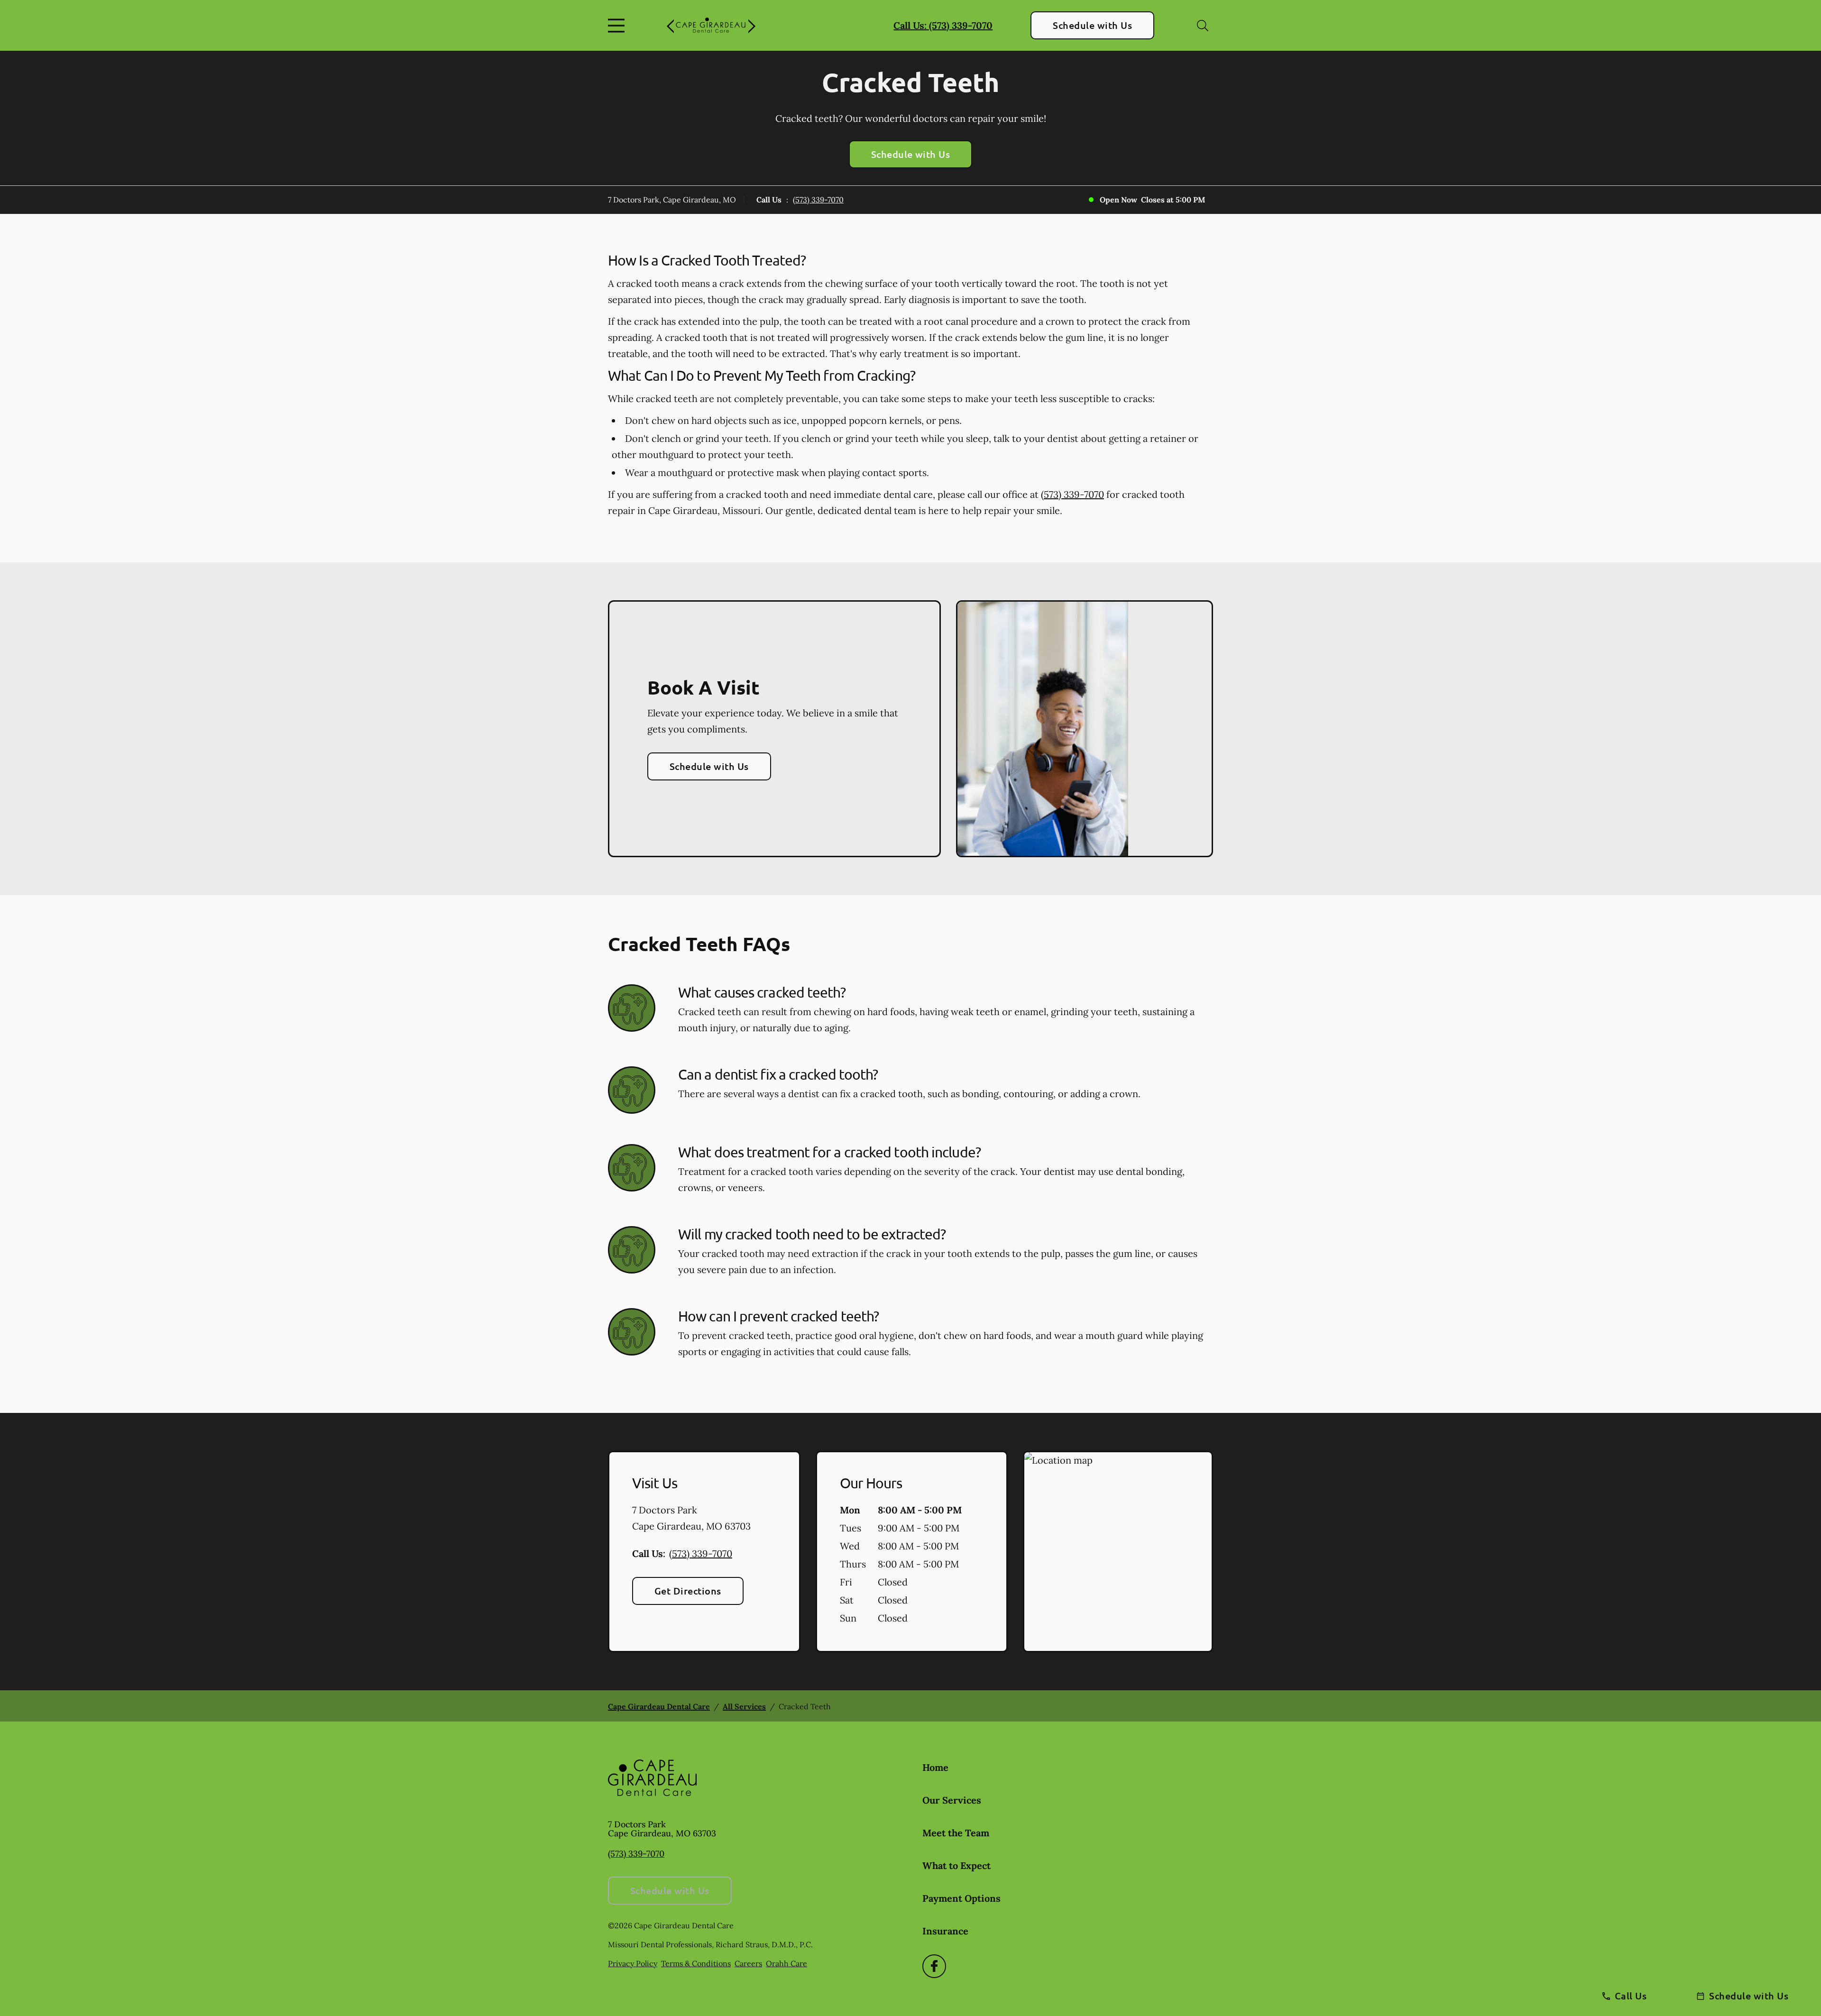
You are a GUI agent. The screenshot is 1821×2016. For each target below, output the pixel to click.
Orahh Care (786, 1963)
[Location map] (1118, 1552)
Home (935, 1767)
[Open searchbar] (1203, 26)
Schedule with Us (1092, 25)
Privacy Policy (633, 1963)
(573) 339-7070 (818, 200)
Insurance (945, 1931)
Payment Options (961, 1898)
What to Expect (956, 1865)
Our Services (952, 1800)
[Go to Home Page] (711, 26)
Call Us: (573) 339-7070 (943, 25)
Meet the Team (956, 1833)
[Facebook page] (934, 1966)
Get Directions (688, 1591)
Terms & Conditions (696, 1963)
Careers (748, 1963)
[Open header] (618, 26)
